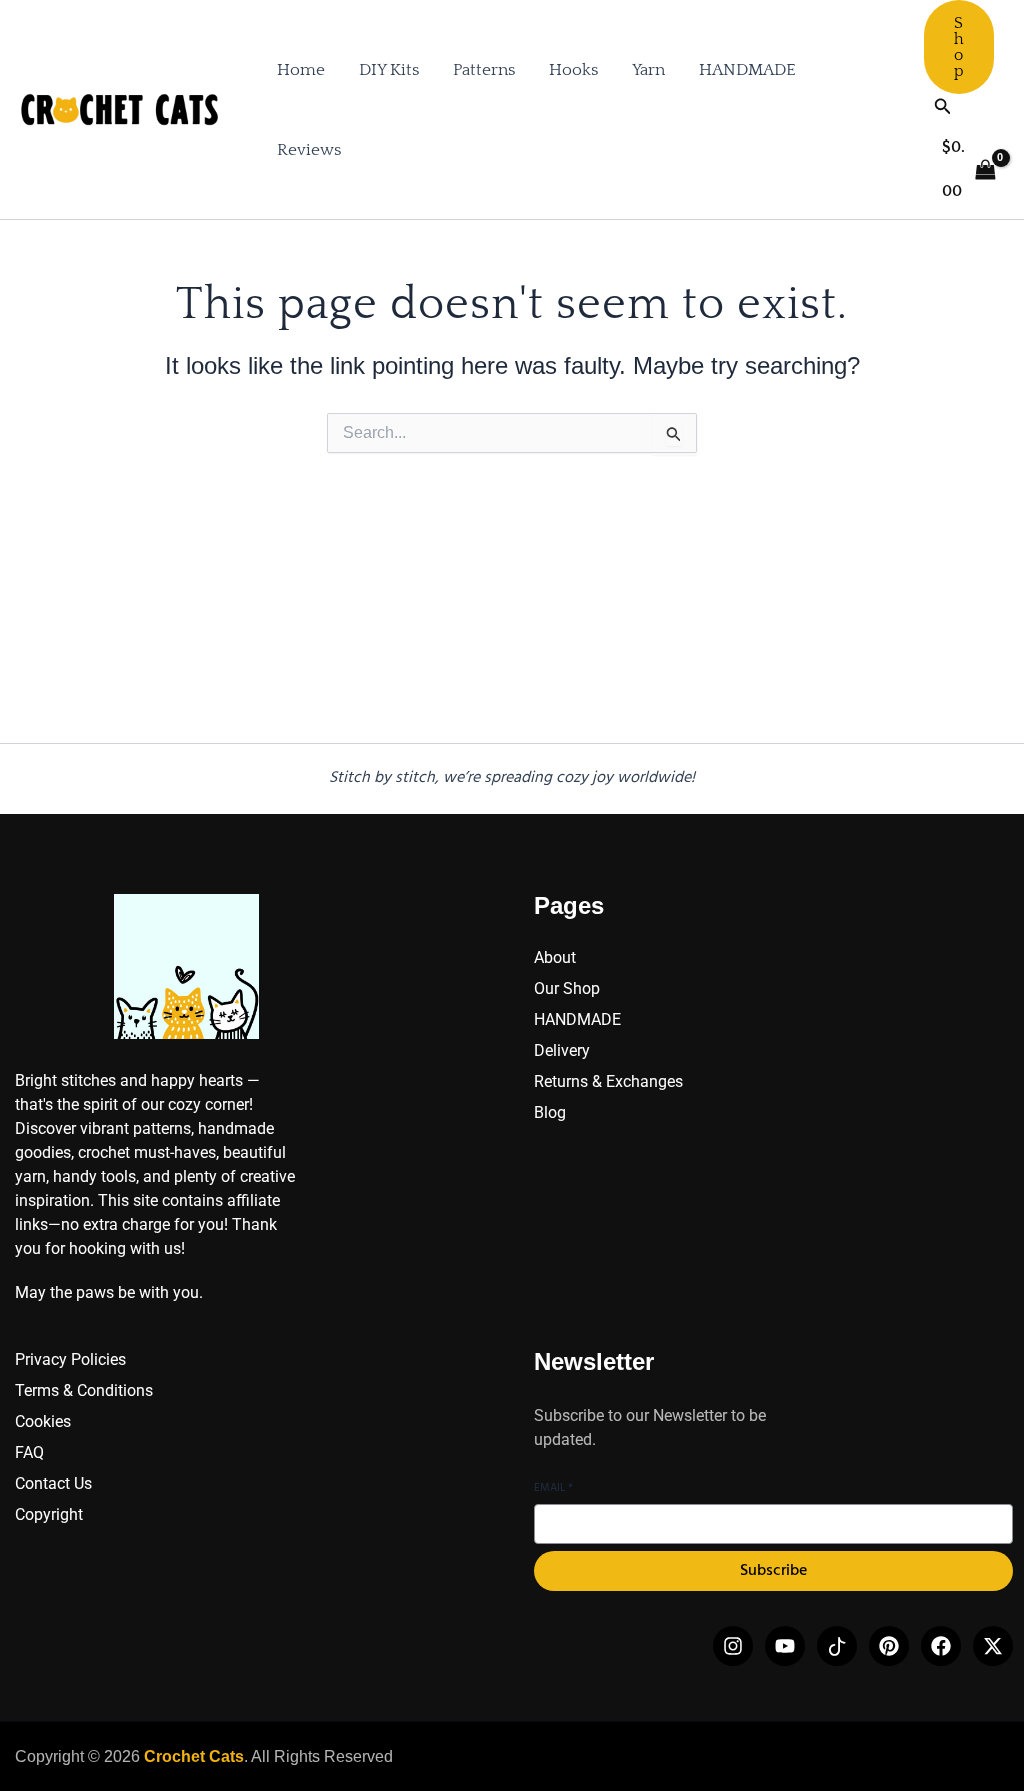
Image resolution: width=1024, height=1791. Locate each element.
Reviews (309, 150)
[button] (959, 47)
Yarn (648, 70)
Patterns (484, 70)
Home (301, 70)
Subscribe (773, 1571)
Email (553, 1488)
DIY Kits (389, 70)
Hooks (573, 70)
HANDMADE (747, 70)
